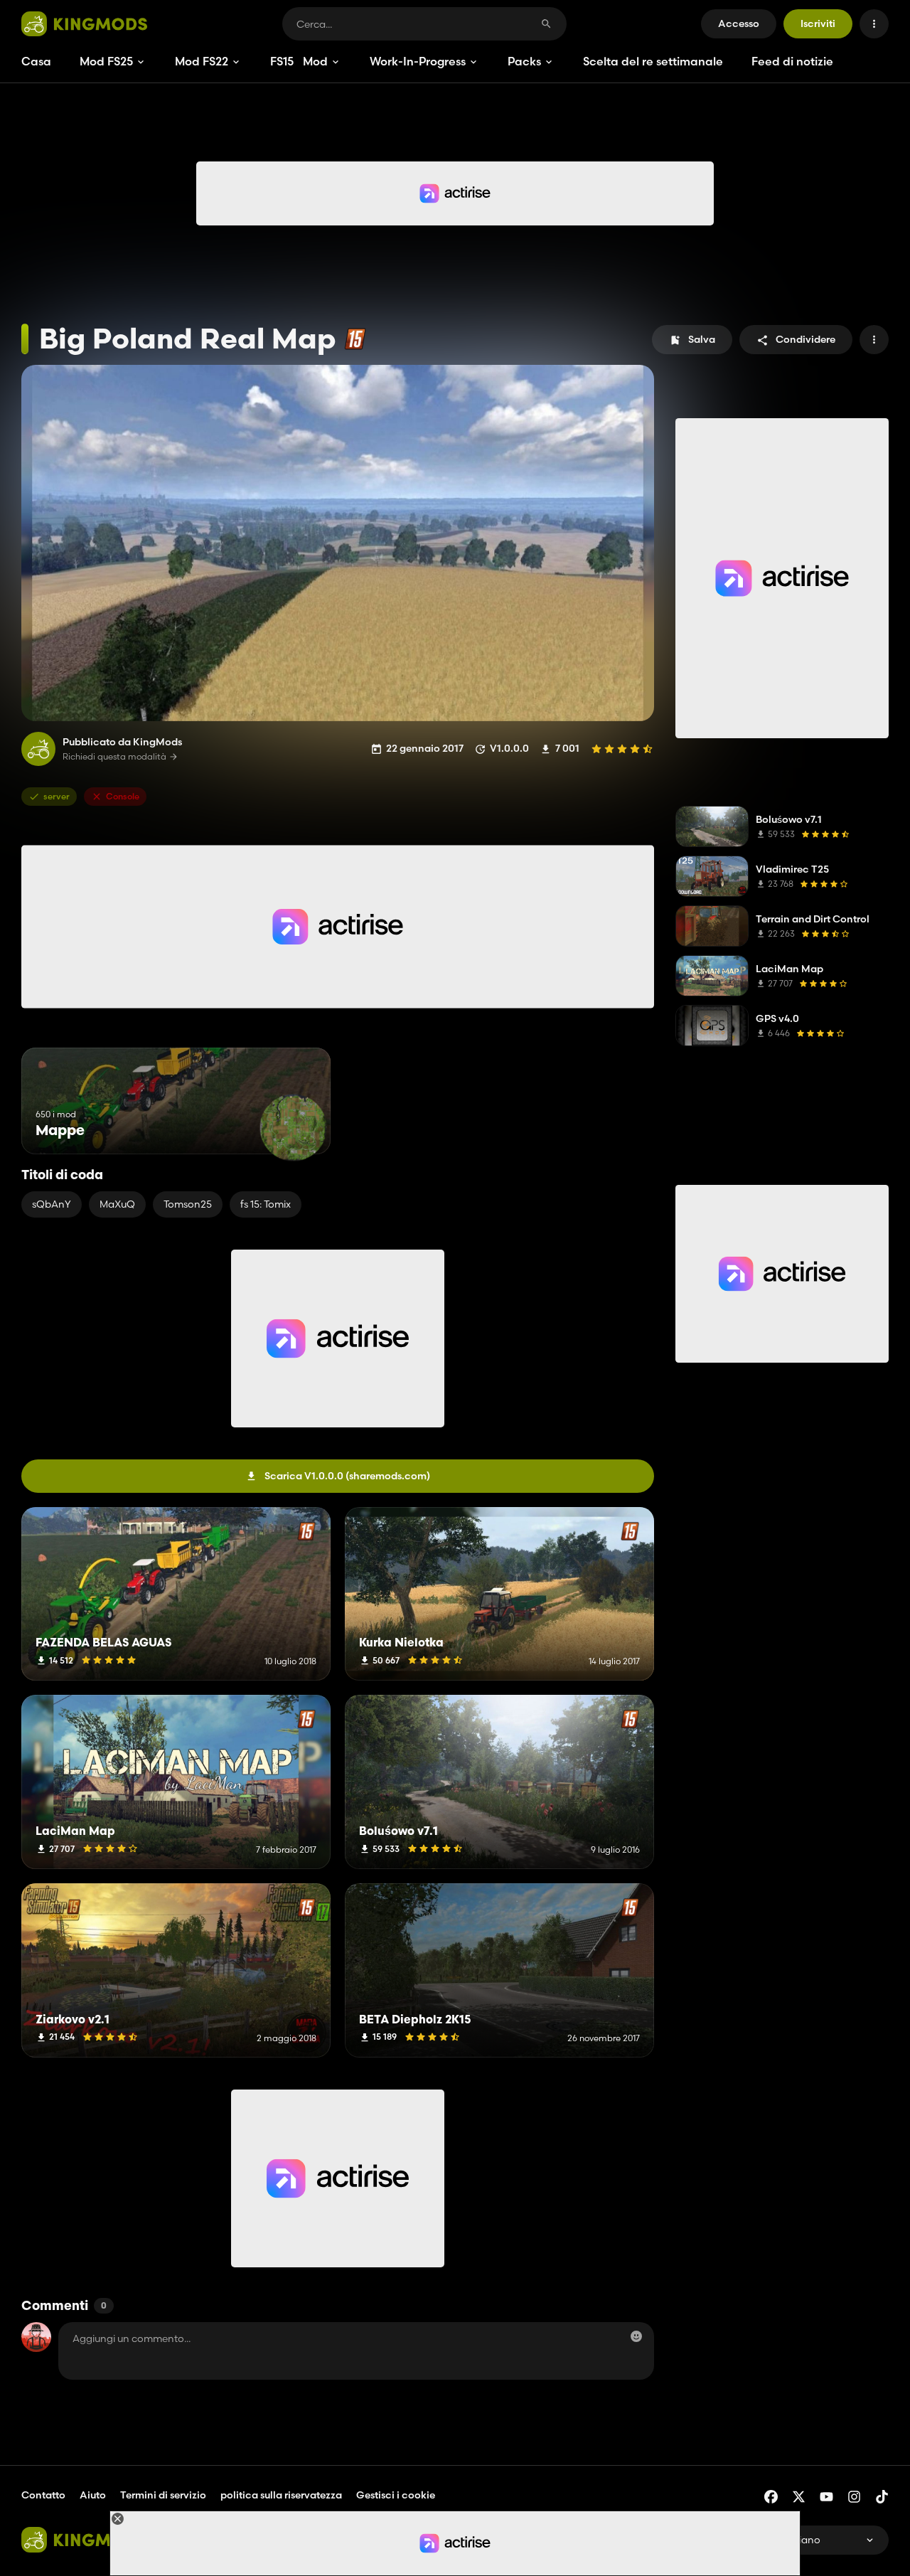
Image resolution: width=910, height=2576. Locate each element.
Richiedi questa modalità (114, 757)
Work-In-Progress (418, 61)
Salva (702, 339)
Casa (36, 61)
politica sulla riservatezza (281, 2495)
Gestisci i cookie (396, 2495)
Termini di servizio (163, 2495)
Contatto (43, 2495)
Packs (524, 61)
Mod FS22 (202, 61)
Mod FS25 (106, 61)
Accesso (739, 23)
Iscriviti (818, 23)
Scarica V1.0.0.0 (347, 1476)
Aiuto (93, 2495)
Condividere (805, 339)
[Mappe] (293, 1128)
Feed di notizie (792, 61)
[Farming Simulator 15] (355, 339)
